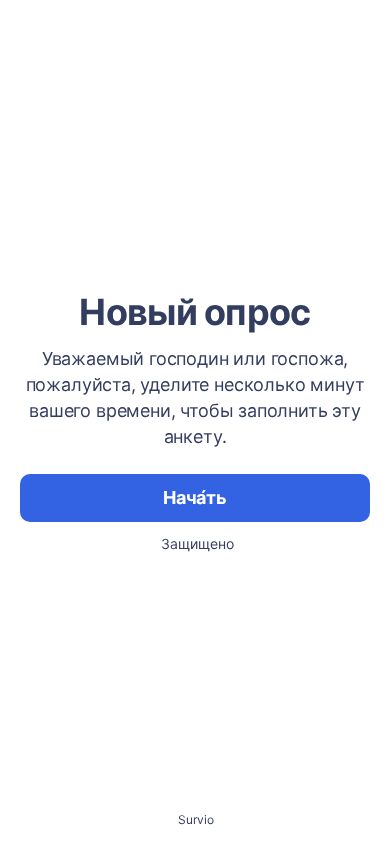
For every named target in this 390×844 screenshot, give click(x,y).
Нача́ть (195, 497)
